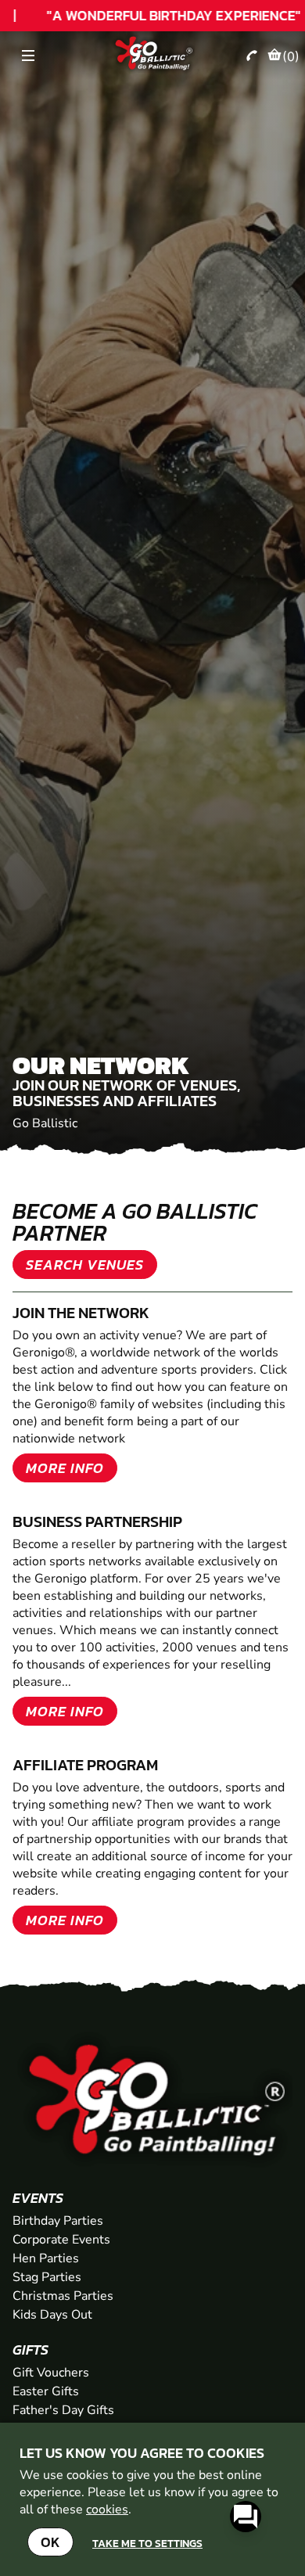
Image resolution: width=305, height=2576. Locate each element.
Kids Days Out (52, 2315)
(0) (291, 56)
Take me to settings (147, 2543)
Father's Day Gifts (63, 2410)
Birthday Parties (58, 2221)
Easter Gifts (46, 2391)
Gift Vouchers (51, 2373)
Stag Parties (47, 2277)
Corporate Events (61, 2240)
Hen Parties (46, 2258)
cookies (107, 2510)
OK (50, 2542)
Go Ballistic (45, 1123)
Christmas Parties (63, 2296)
